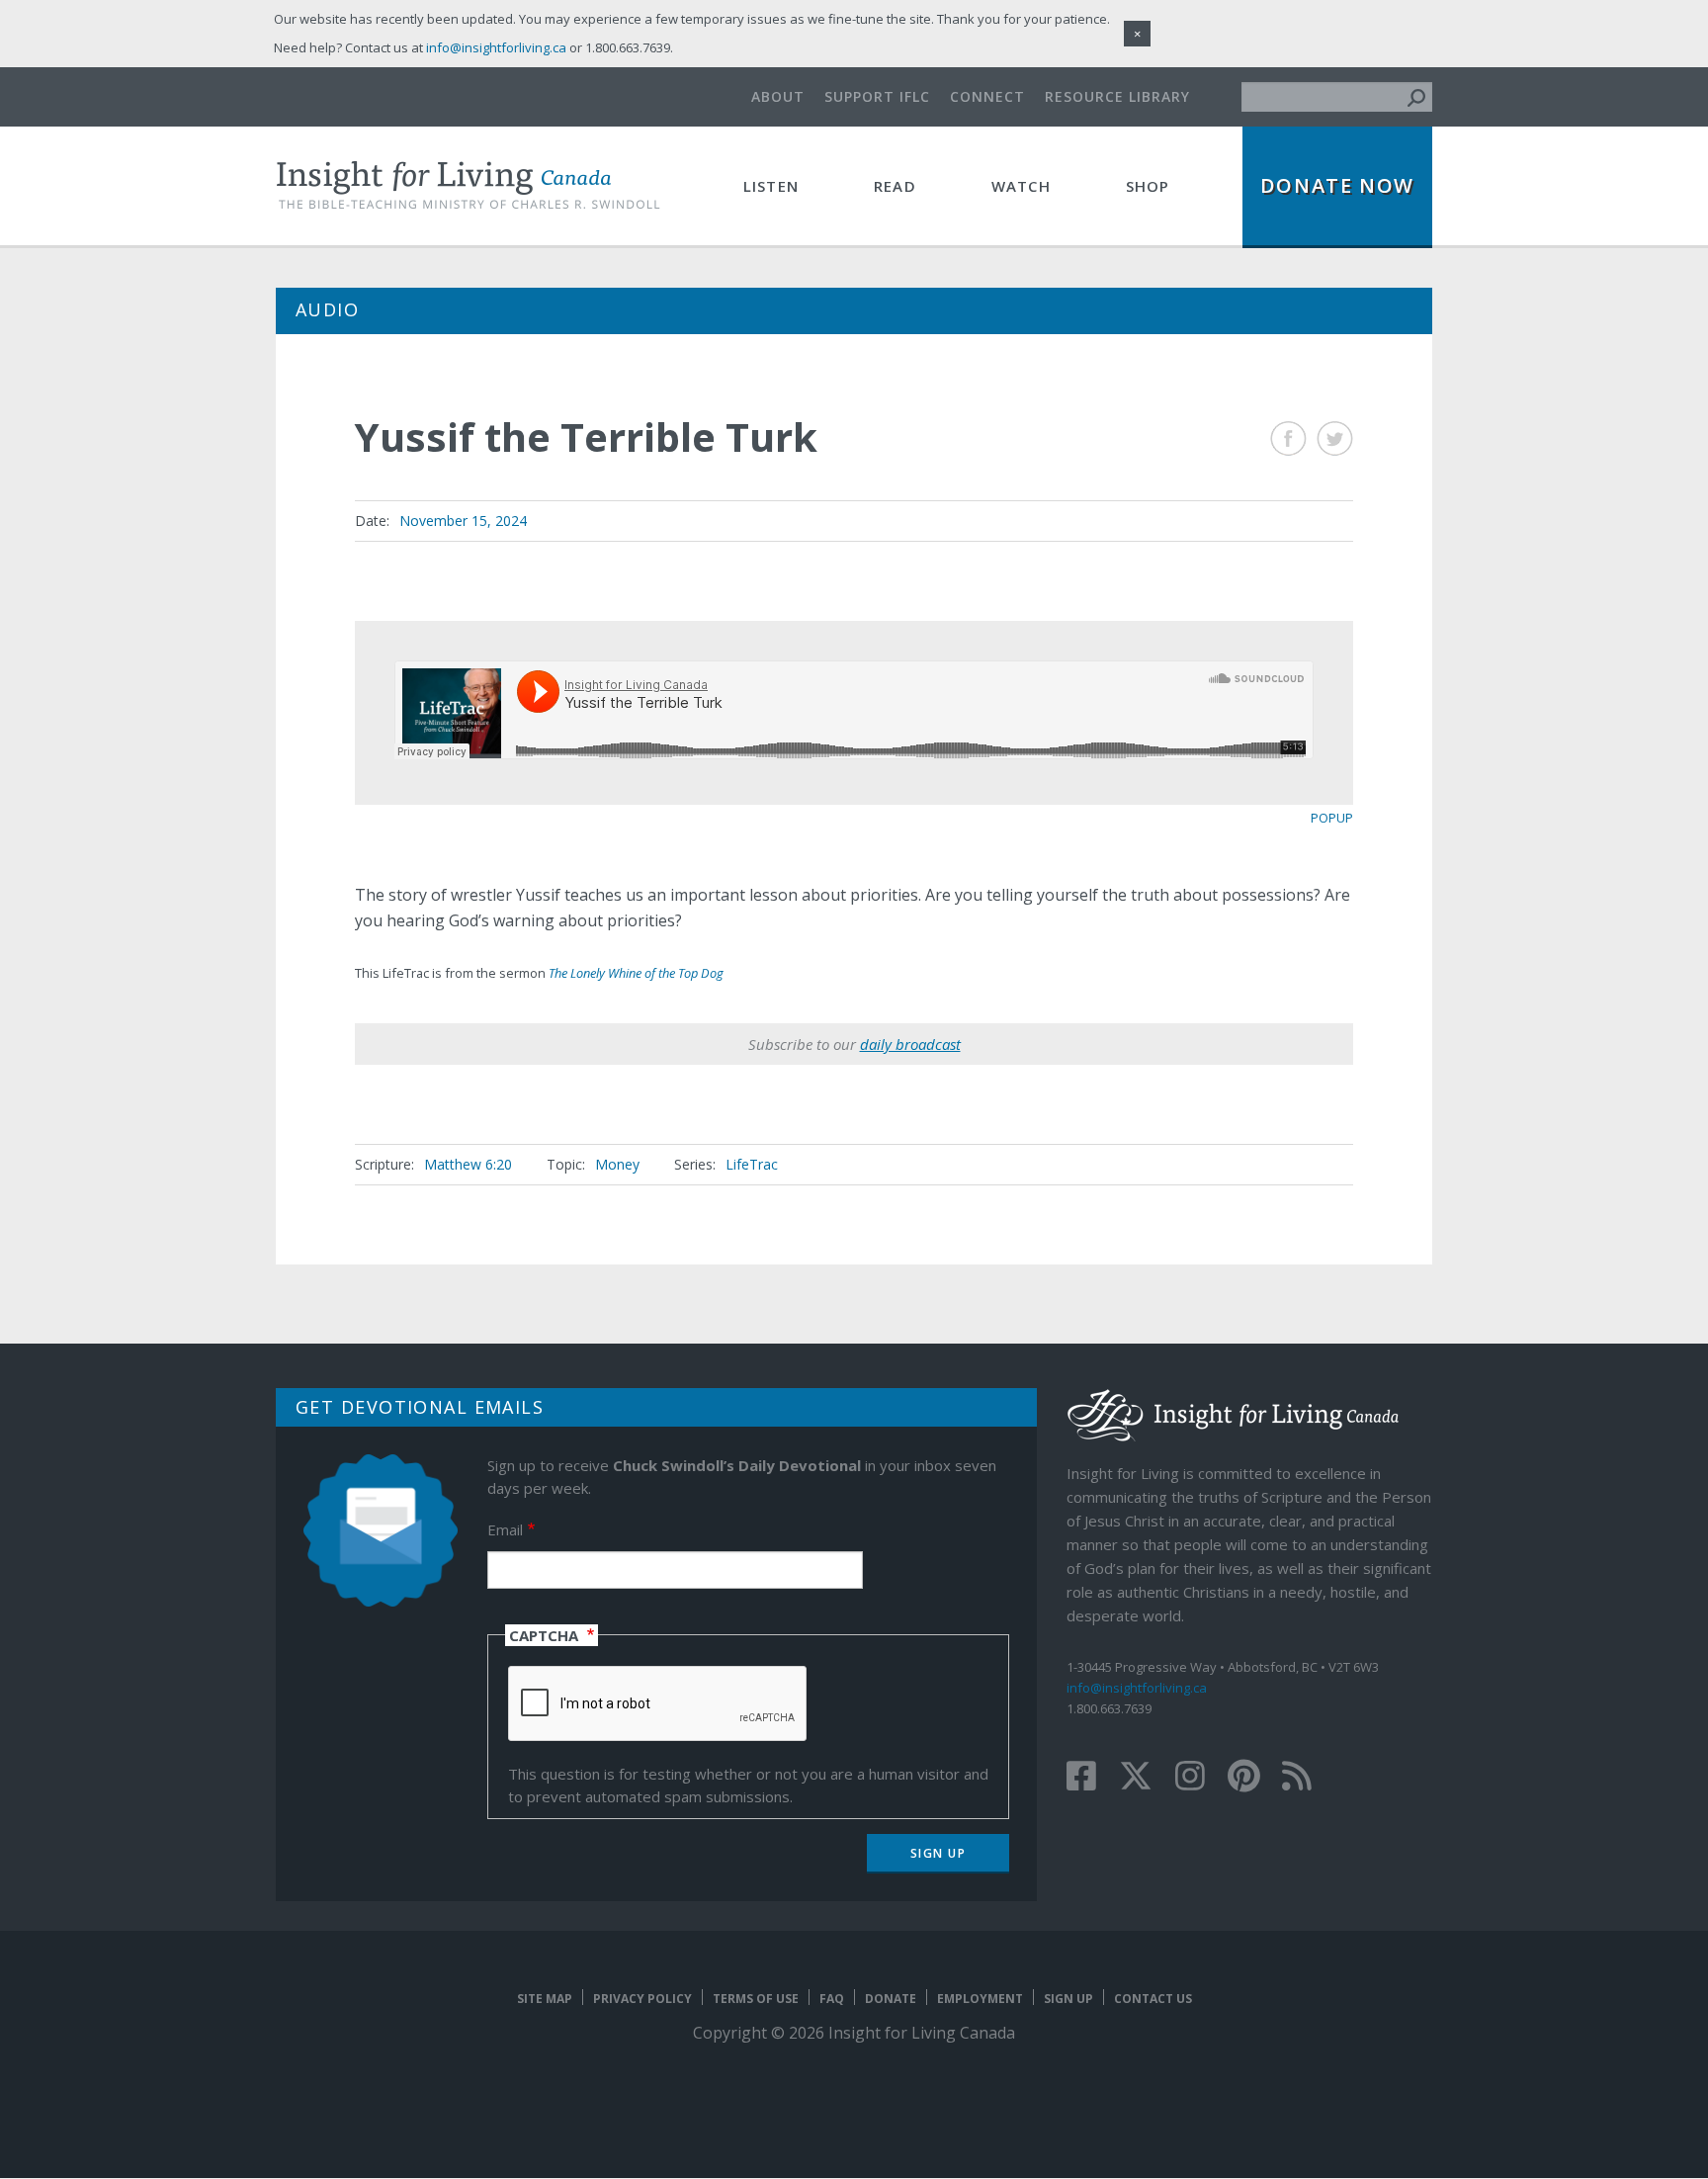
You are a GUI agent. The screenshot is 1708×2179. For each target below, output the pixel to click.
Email (505, 1529)
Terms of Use (756, 1999)
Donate (891, 1999)
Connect (987, 96)
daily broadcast (910, 1044)
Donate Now (1337, 185)
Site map (545, 1999)
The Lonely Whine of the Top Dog (636, 973)
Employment (980, 1999)
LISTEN (771, 186)
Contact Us (1153, 1999)
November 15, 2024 (463, 521)
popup (1332, 818)
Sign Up (1068, 1999)
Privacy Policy (642, 1999)
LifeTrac (752, 1164)
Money (617, 1164)
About (778, 96)
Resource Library (1117, 96)
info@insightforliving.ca (1137, 1688)
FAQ (832, 1999)
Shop (1148, 186)
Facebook (1288, 438)
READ (895, 186)
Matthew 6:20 (468, 1164)
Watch (1021, 186)
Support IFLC (877, 96)
